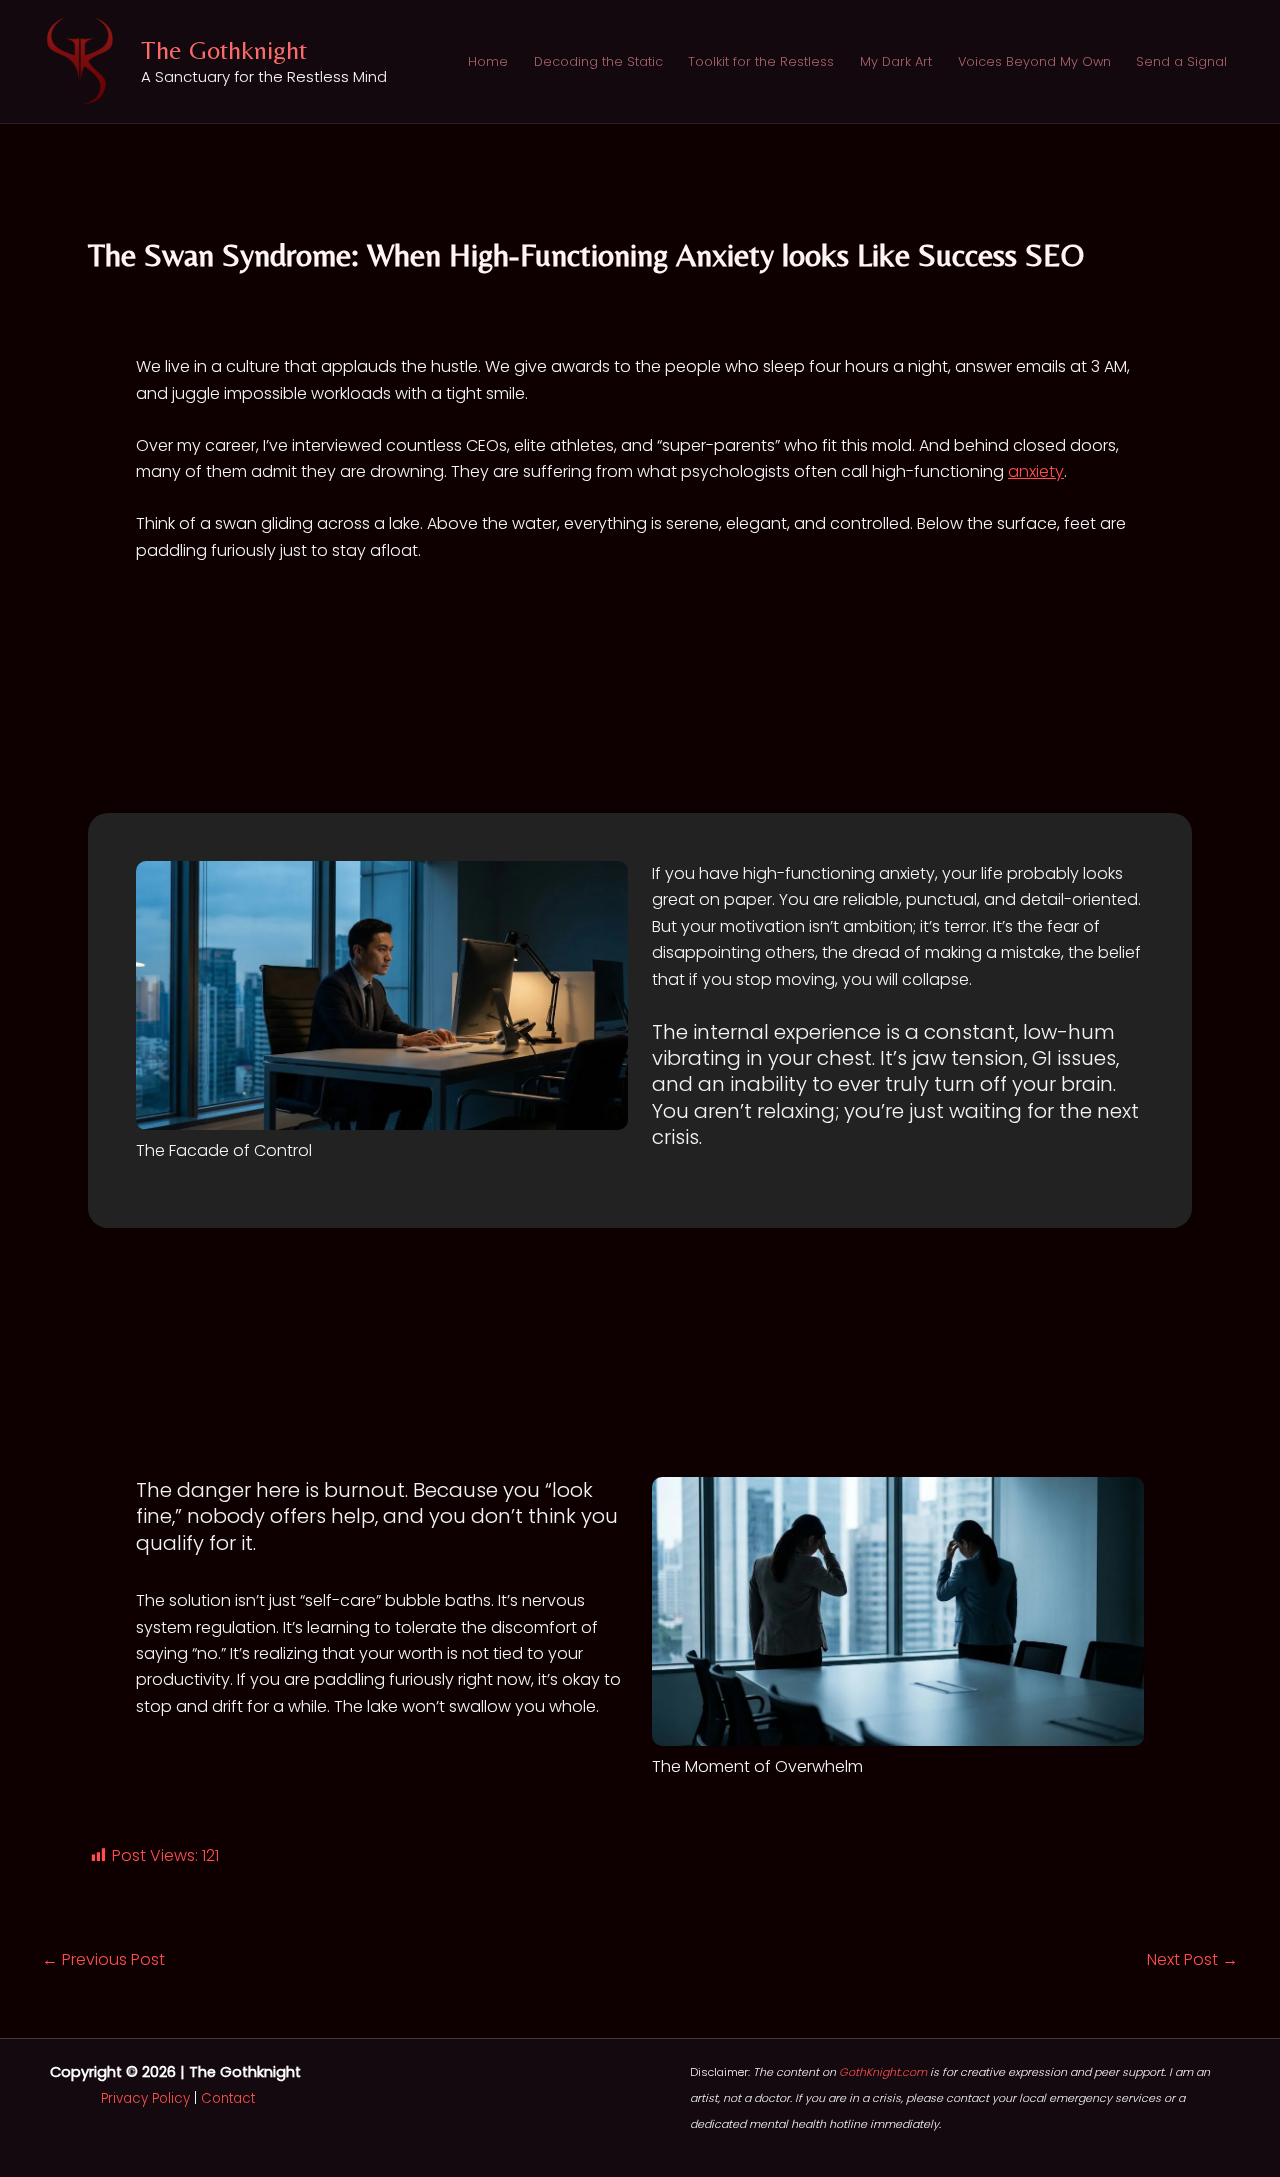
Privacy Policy (145, 2098)
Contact (228, 2098)
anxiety (1036, 471)
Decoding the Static (598, 61)
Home (488, 61)
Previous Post (103, 1960)
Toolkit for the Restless (761, 61)
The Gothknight (224, 50)
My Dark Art (896, 61)
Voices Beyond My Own (1034, 61)
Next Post (1192, 1960)
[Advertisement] (640, 712)
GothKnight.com (883, 2072)
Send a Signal (1181, 61)
